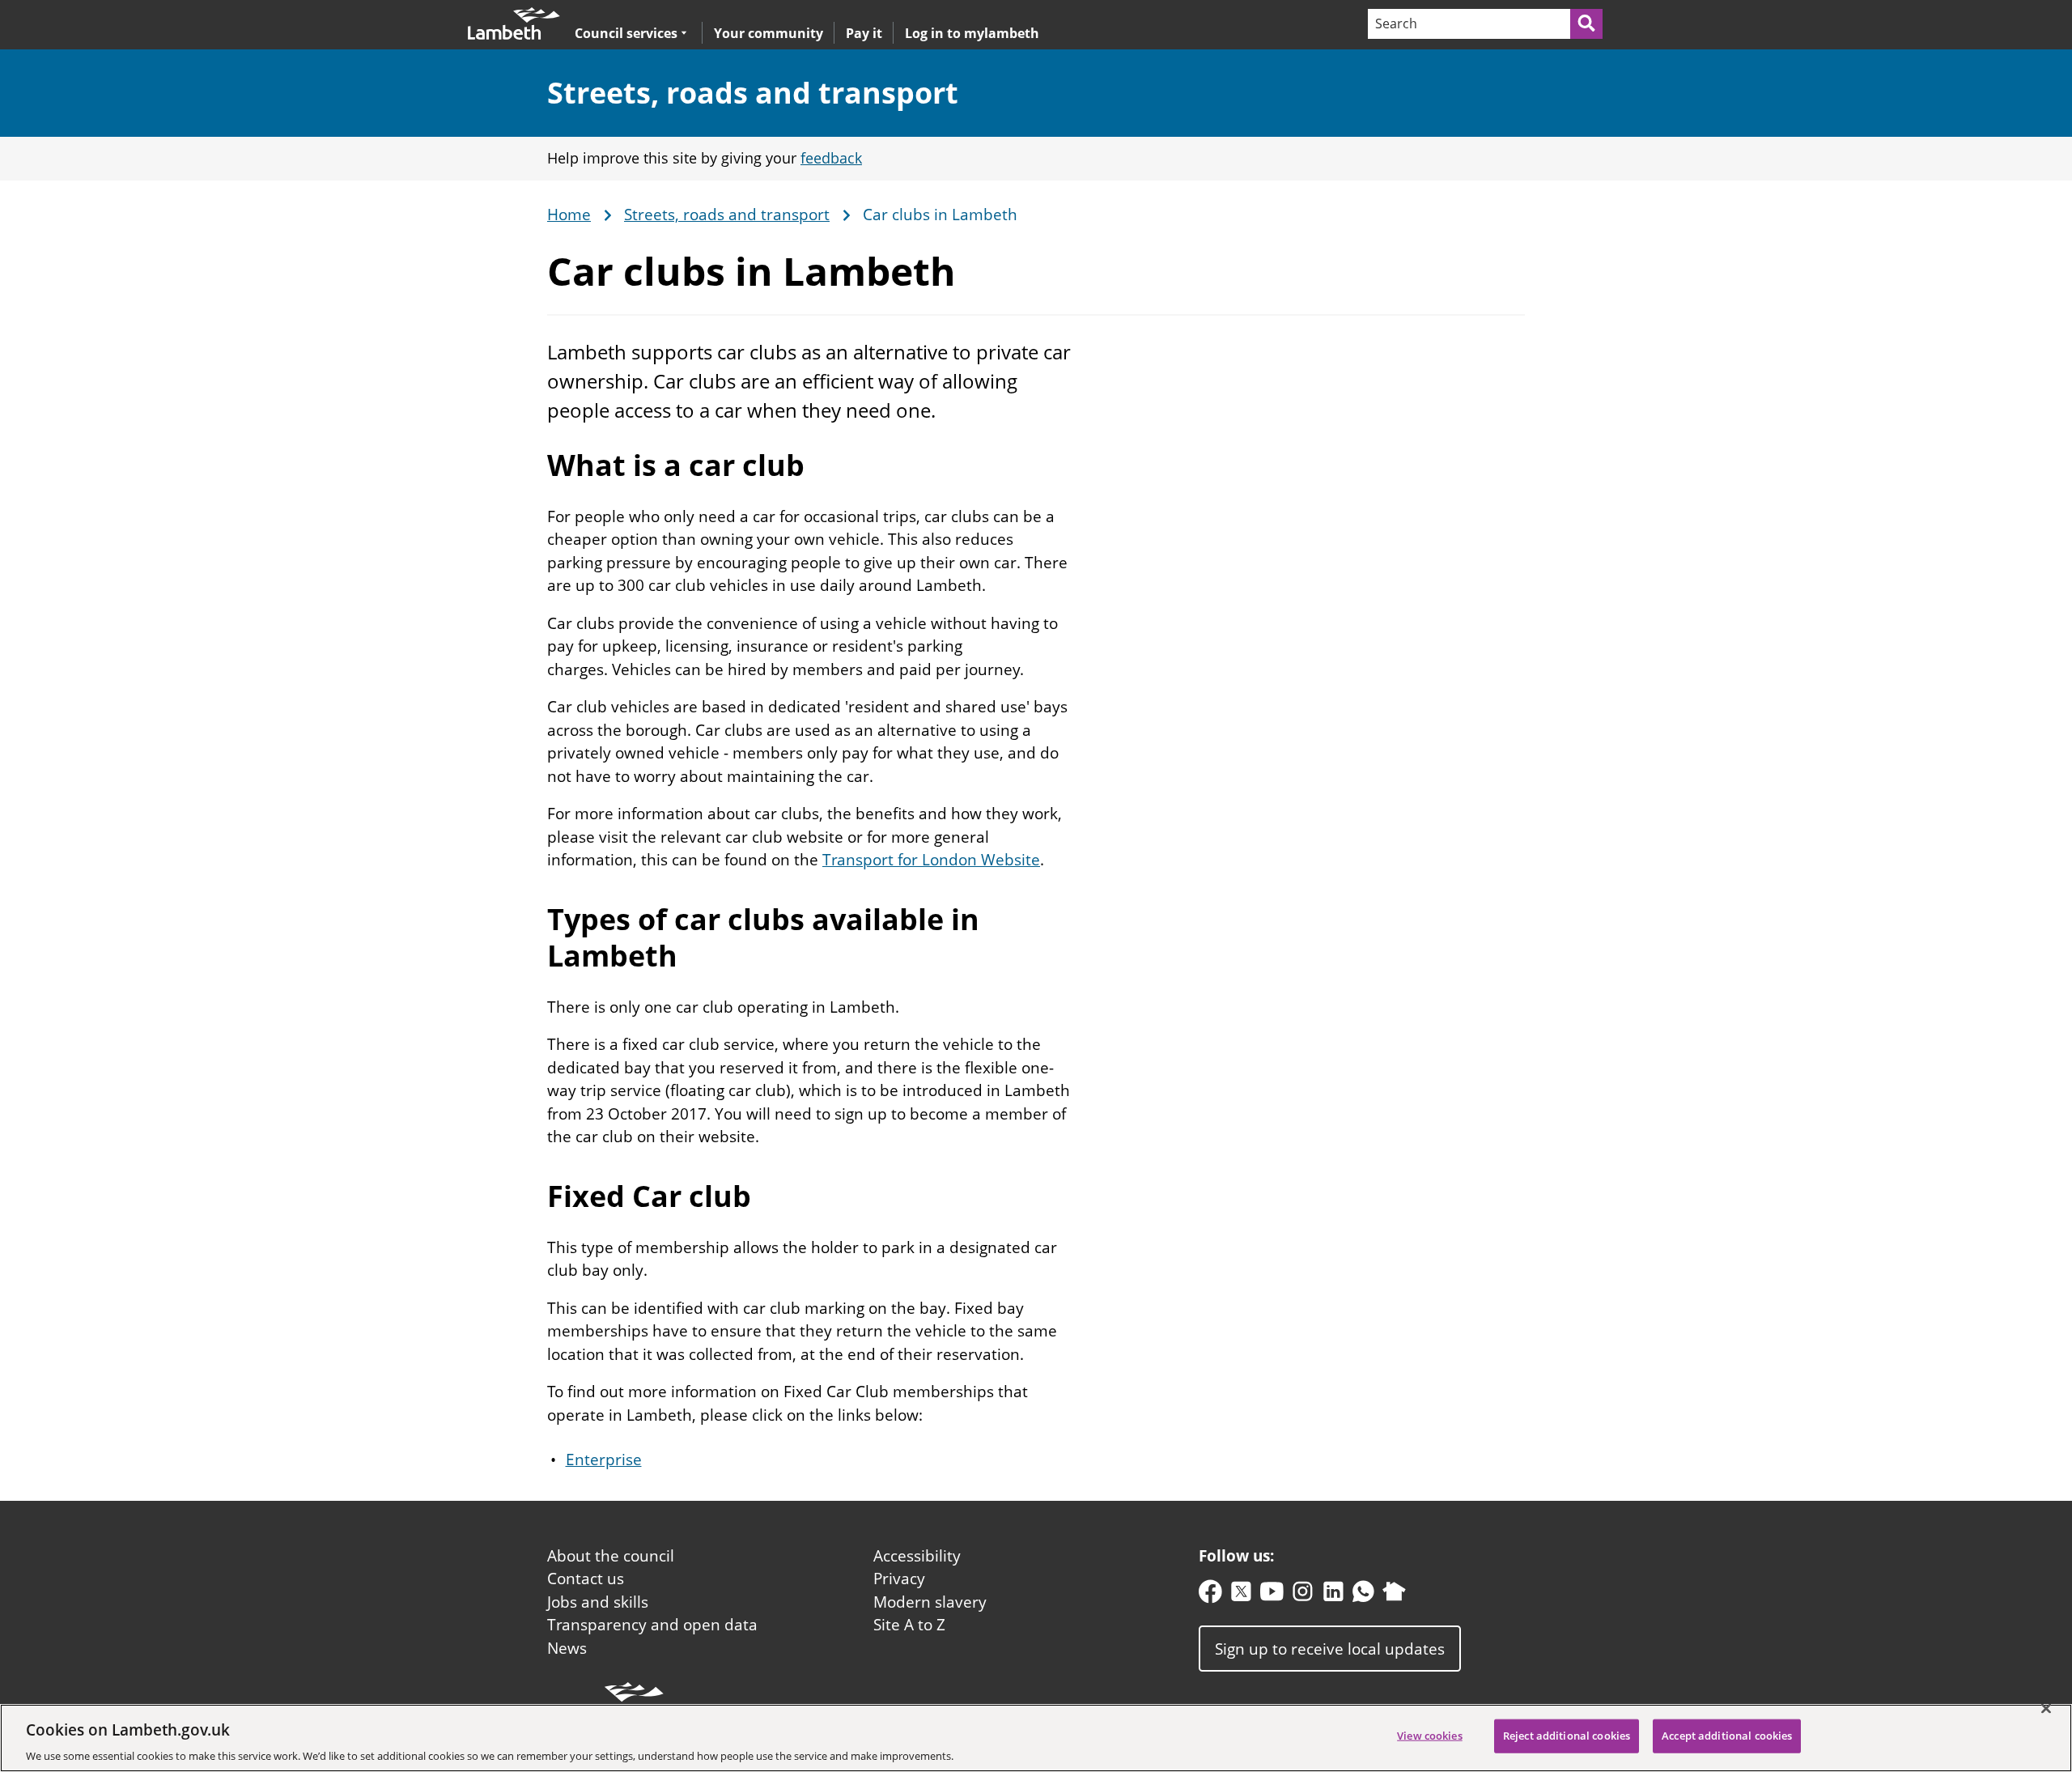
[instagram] (1303, 1595)
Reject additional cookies (1567, 1735)
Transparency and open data (652, 1625)
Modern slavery (930, 1602)
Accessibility (917, 1556)
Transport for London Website (931, 860)
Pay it (864, 33)
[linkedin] (1333, 1595)
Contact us (586, 1579)
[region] (1036, 1738)
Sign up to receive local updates (1330, 1649)
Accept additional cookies (1727, 1735)
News (567, 1648)
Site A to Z (909, 1625)
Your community (769, 33)
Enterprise (604, 1460)
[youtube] (1272, 1595)
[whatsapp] (1363, 1595)
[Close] (2046, 1708)
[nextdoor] (1394, 1595)
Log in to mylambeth (972, 33)
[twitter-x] (1241, 1595)
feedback (831, 158)
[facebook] (1210, 1595)
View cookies (1430, 1735)
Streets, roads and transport (753, 93)
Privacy (899, 1579)
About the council (611, 1556)
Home (569, 215)
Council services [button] (626, 33)
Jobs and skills (598, 1602)
